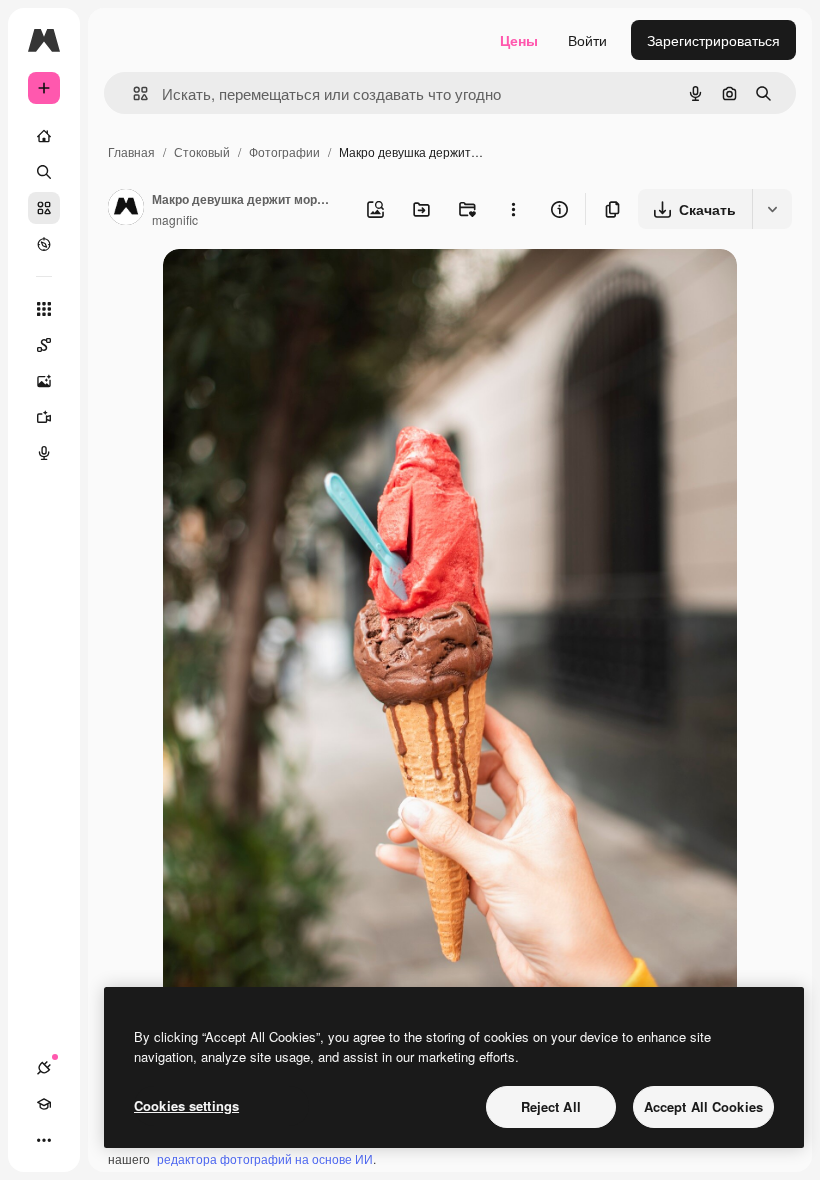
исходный (297, 287)
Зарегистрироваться (713, 40)
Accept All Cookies (703, 1106)
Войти (587, 40)
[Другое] (44, 1140)
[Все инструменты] (44, 309)
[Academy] (44, 1104)
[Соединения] (44, 1068)
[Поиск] (44, 172)
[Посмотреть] (44, 244)
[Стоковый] (44, 208)
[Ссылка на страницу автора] (126, 209)
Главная (131, 151)
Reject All (551, 1106)
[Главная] (44, 136)
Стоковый (202, 151)
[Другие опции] (513, 209)
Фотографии (284, 151)
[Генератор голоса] (44, 453)
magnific (175, 219)
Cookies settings (186, 1105)
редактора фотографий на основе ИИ (265, 1158)
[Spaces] (44, 345)
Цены (519, 40)
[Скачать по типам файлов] (772, 209)
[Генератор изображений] (44, 381)
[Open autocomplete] (132, 93)
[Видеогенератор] (44, 417)
